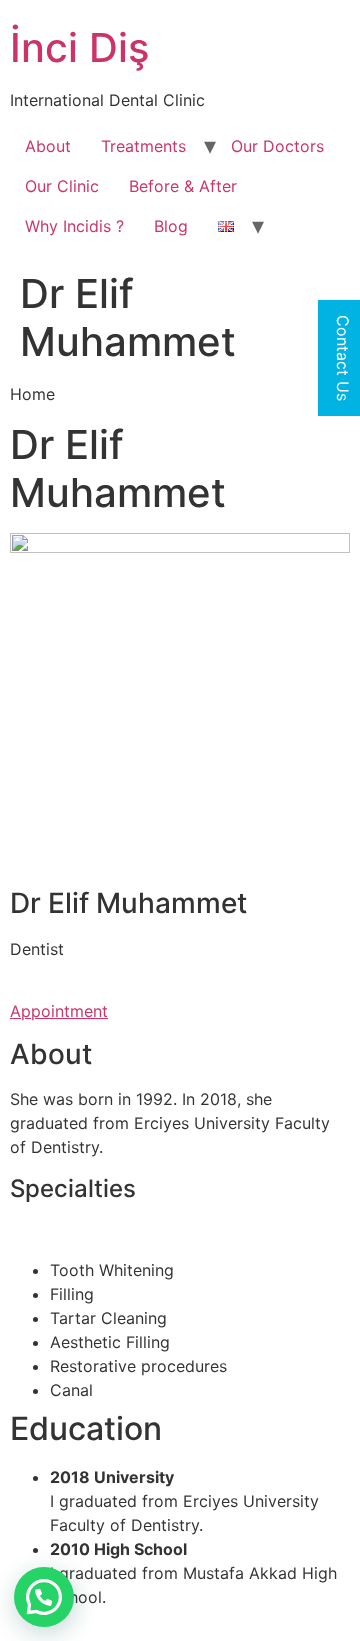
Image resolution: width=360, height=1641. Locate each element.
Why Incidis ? (74, 226)
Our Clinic (62, 186)
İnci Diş (79, 47)
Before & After (183, 186)
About (48, 146)
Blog (171, 226)
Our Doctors (277, 146)
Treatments (143, 146)
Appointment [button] (59, 1011)
